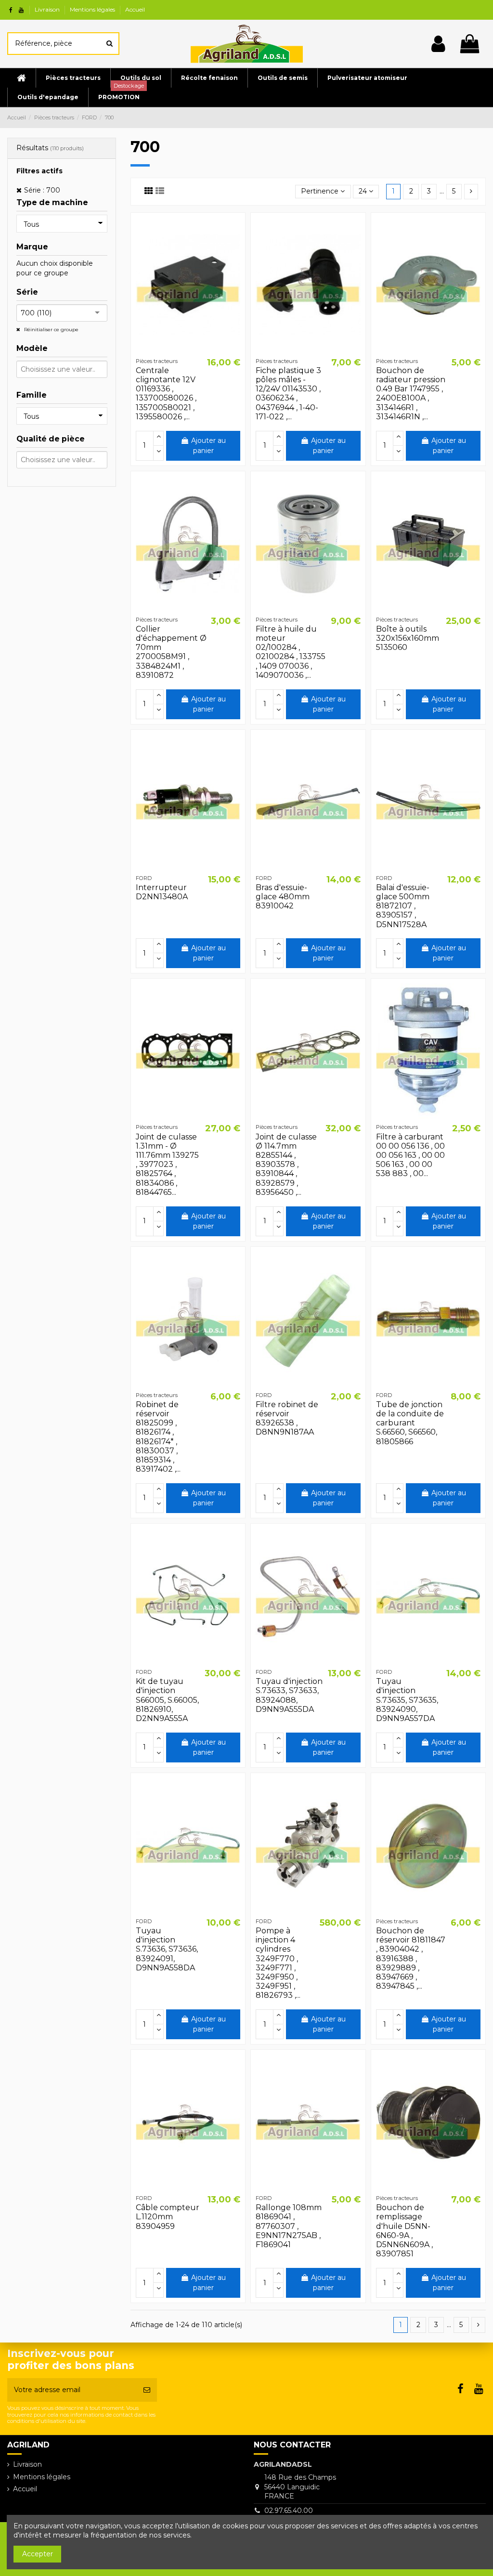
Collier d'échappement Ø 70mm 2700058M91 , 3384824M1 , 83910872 (171, 652)
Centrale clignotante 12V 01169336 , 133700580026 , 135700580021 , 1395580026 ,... (166, 394)
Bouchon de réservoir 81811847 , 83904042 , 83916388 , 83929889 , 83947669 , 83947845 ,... (411, 1958)
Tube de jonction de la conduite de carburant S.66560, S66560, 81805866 (410, 1423)
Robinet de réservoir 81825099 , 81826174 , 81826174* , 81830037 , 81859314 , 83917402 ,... (158, 1437)
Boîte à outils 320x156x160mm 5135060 (408, 638)
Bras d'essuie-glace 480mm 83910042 (283, 897)
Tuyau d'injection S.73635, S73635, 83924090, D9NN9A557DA (407, 1700)
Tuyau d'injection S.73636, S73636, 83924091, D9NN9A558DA (167, 1949)
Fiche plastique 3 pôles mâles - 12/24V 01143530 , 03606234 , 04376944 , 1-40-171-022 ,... (288, 394)
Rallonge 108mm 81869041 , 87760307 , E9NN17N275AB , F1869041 (289, 2226)
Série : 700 (42, 190)
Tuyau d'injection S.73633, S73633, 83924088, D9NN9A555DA (289, 1695)
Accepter (38, 2554)
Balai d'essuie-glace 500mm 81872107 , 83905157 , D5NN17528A (403, 906)
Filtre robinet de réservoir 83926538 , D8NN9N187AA (287, 1418)
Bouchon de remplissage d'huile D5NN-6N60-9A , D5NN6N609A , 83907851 (404, 2231)
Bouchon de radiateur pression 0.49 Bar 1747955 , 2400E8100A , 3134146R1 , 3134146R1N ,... (411, 394)
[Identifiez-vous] (438, 44)
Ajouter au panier (208, 446)
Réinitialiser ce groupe (51, 330)
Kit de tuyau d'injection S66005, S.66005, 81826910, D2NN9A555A (167, 1700)
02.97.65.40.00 (289, 2511)
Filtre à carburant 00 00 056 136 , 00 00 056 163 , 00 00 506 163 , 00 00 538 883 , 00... (410, 1155)
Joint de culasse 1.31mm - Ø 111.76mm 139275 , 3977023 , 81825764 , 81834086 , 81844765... (167, 1165)
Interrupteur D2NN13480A (162, 892)
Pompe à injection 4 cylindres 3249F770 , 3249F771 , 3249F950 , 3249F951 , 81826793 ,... (278, 1963)
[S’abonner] (147, 2390)
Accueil (135, 9)
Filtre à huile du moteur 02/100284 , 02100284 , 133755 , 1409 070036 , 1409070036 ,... (291, 652)
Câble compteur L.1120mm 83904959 (168, 2217)
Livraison (48, 9)
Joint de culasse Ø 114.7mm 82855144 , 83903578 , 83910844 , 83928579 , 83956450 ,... (286, 1165)
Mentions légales (93, 9)
